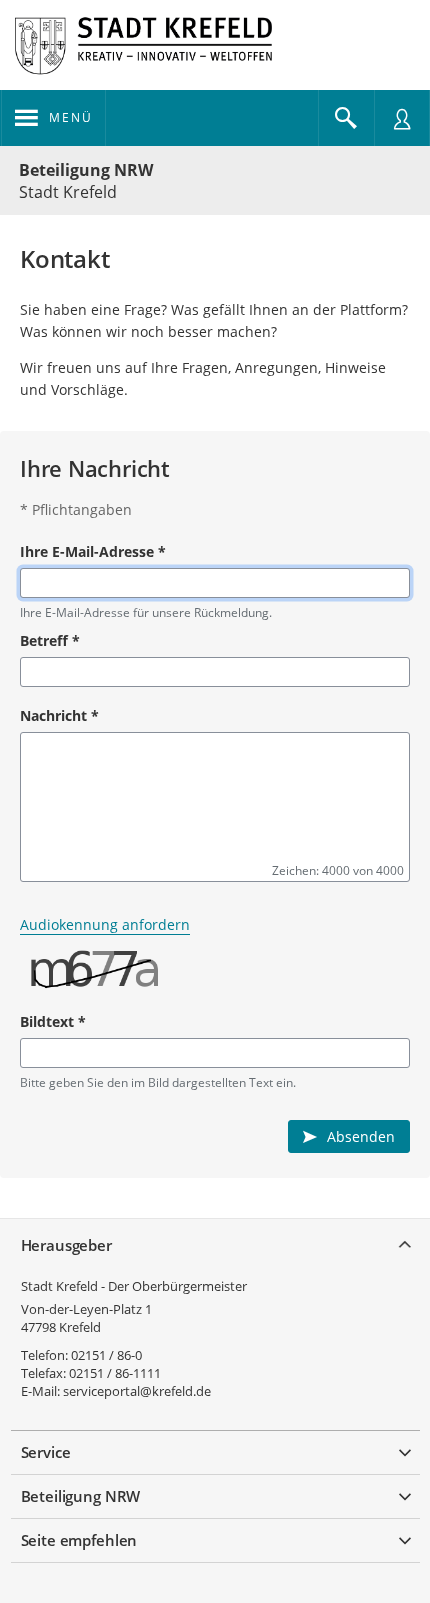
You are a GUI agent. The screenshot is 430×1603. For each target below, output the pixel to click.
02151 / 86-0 (106, 1355)
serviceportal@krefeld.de (137, 1391)
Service (46, 1452)
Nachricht (59, 715)
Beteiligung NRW (86, 170)
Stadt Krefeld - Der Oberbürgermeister (134, 1286)
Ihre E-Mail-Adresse (93, 551)
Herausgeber (66, 1245)
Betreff (50, 640)
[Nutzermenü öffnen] (402, 118)
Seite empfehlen (79, 1540)
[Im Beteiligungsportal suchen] (346, 118)
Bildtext (53, 1021)
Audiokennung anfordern (105, 924)
